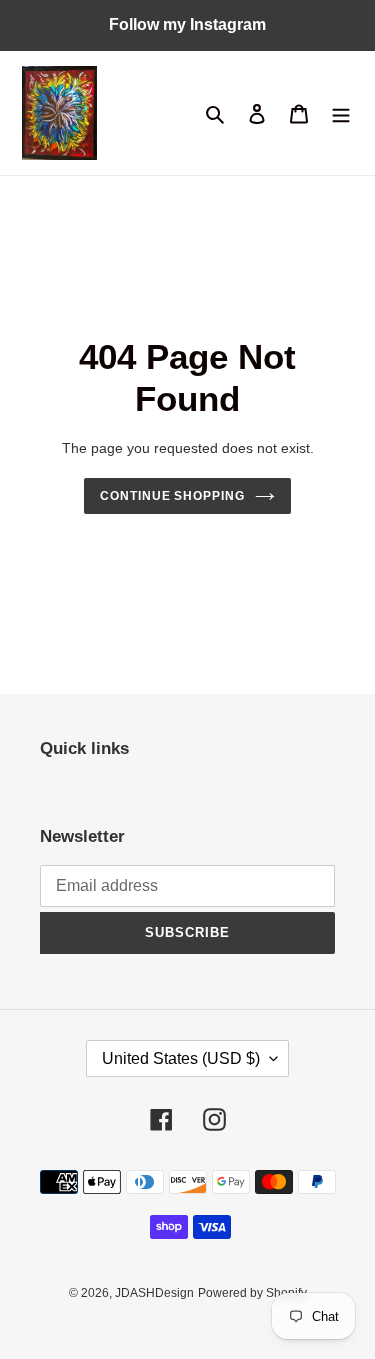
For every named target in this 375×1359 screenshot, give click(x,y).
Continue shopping (173, 496)
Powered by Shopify (252, 1293)
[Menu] (341, 113)
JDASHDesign (154, 1293)
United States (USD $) (181, 1058)
